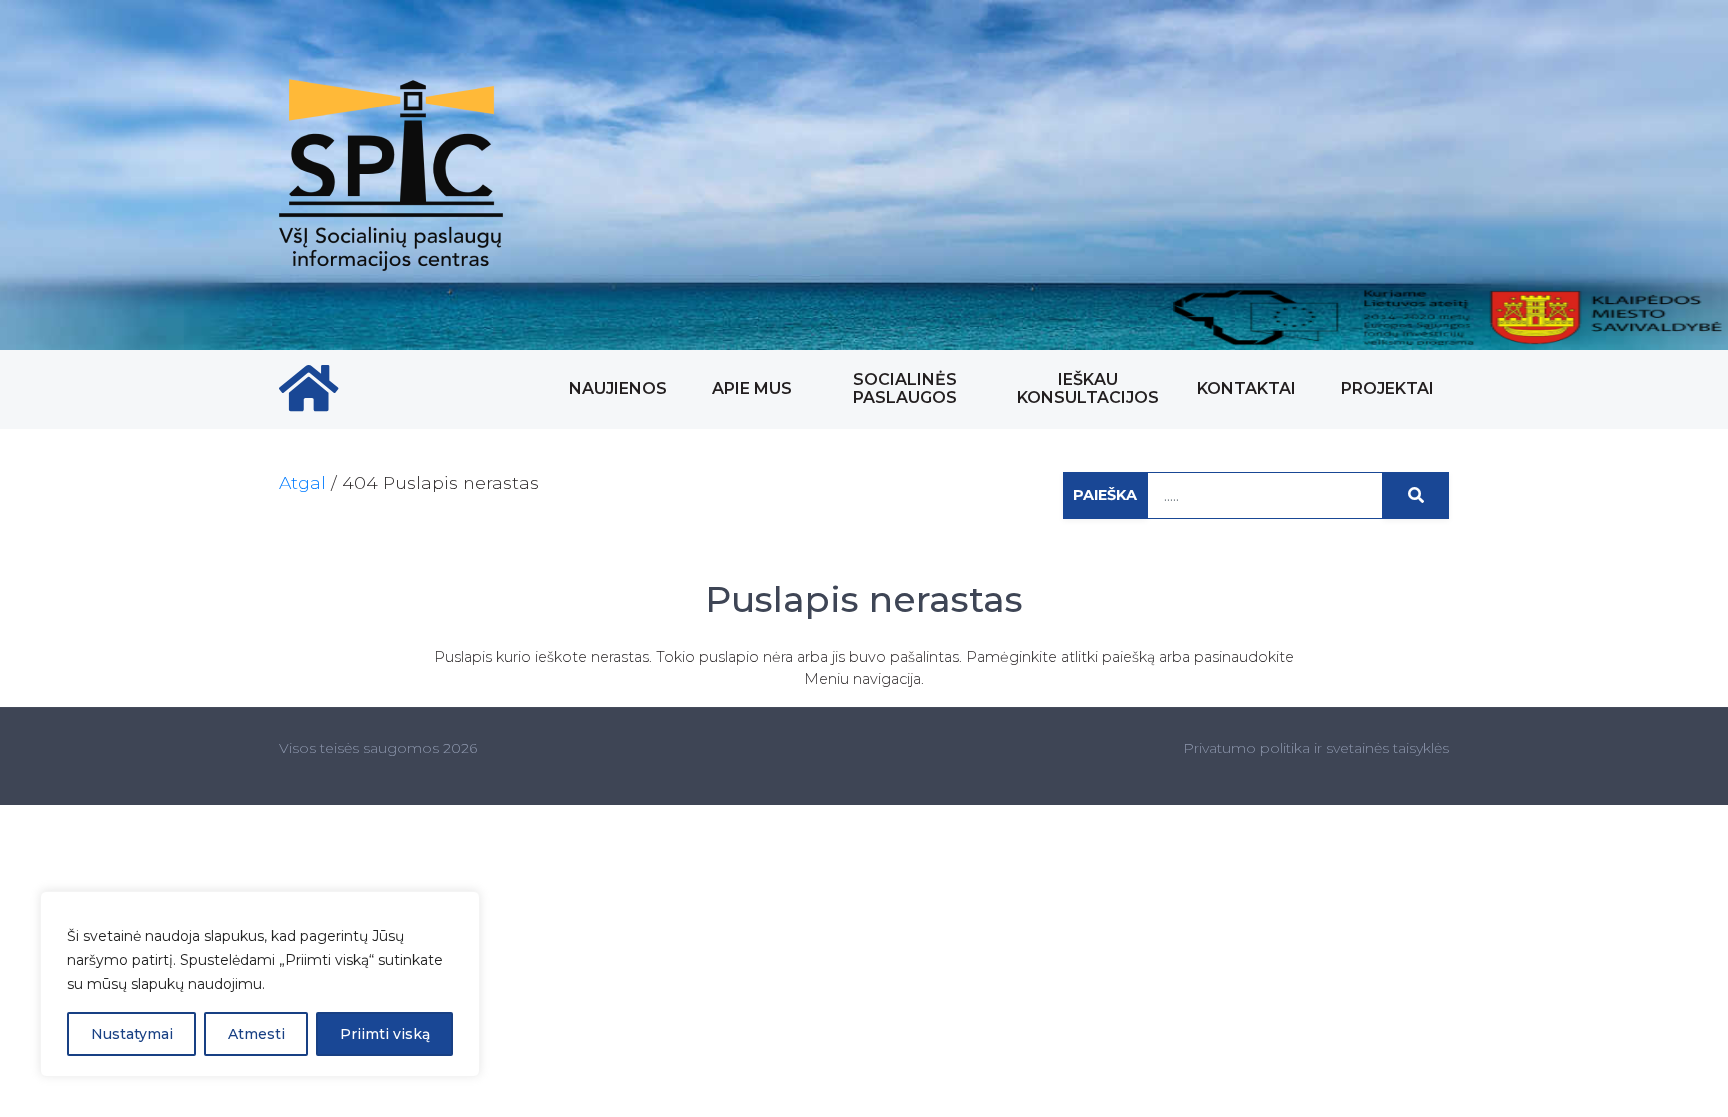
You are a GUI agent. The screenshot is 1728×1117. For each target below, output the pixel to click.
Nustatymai (132, 1034)
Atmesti (256, 1034)
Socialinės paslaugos (905, 388)
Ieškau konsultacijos (1088, 388)
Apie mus (752, 388)
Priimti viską (385, 1034)
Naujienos (618, 388)
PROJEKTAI (1387, 388)
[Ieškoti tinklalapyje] (1416, 495)
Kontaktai (1246, 388)
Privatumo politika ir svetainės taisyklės (1316, 748)
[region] (260, 984)
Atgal (302, 482)
